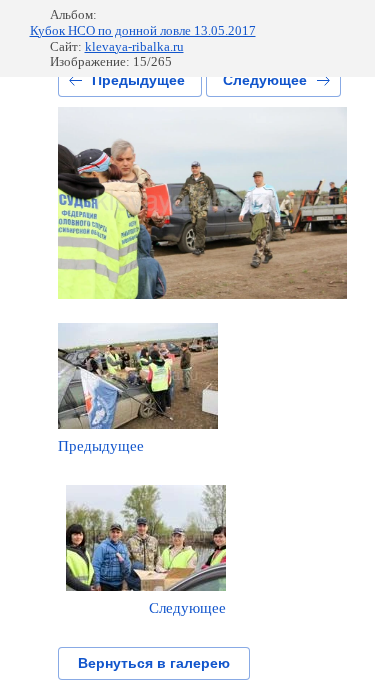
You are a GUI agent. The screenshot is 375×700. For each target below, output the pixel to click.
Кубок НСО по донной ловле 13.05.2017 (143, 30)
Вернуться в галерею (154, 663)
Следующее (265, 80)
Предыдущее (138, 80)
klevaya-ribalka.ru (134, 46)
